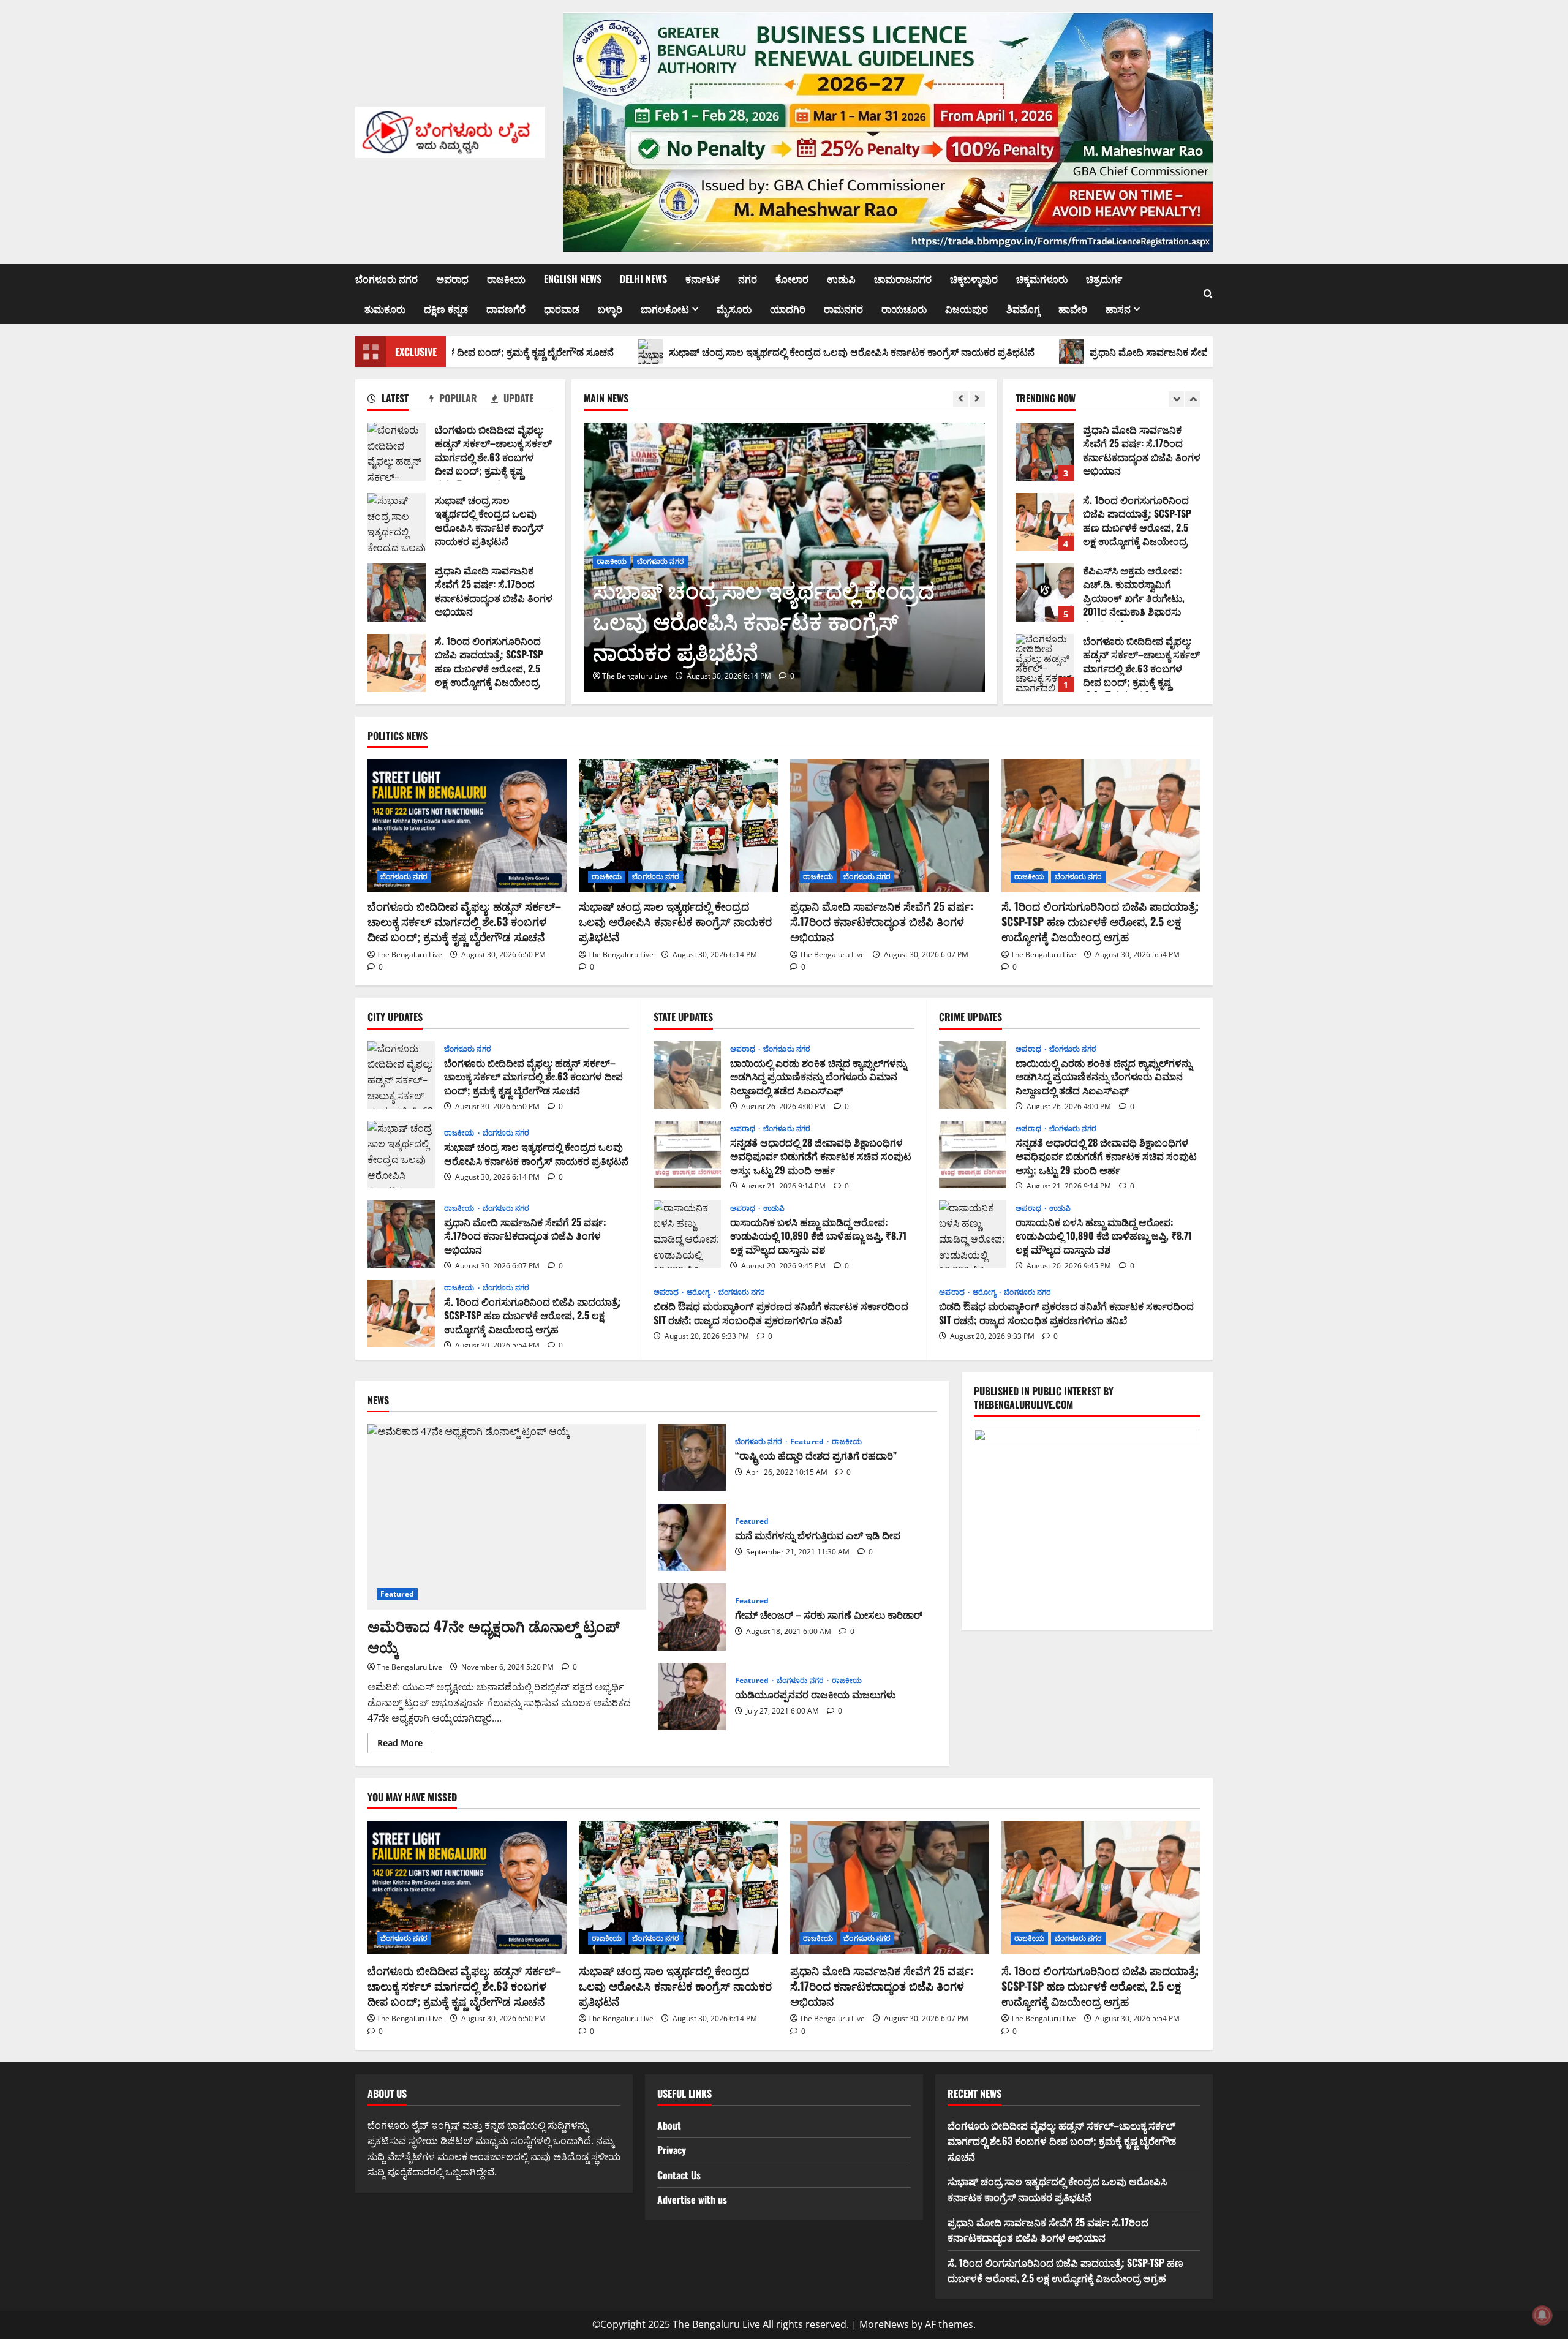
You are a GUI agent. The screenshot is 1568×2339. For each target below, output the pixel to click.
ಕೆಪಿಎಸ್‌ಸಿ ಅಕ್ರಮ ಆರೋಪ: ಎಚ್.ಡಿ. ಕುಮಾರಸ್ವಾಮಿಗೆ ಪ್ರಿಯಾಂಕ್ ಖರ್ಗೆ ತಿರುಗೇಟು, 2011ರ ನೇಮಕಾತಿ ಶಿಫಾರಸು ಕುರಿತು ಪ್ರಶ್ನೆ (1045, 522)
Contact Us (679, 2175)
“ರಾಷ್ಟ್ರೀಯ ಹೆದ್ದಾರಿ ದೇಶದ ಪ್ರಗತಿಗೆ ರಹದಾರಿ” (692, 1458)
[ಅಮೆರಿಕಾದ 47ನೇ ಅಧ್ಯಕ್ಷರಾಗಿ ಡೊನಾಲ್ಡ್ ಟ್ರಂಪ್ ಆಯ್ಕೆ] (507, 1517)
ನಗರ (748, 279)
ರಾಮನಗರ (843, 309)
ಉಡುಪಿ (841, 279)
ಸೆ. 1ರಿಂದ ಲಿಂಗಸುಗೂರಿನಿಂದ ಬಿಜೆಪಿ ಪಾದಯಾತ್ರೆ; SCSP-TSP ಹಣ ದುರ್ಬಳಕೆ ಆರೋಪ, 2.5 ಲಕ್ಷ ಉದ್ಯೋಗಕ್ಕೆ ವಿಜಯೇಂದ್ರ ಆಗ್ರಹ (397, 663)
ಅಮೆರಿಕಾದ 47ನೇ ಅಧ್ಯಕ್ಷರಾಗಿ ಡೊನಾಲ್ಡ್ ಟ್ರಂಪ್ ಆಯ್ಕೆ (494, 1636)
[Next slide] (977, 399)
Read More (405, 1745)
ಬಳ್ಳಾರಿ (610, 309)
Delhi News (643, 279)
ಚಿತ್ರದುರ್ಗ (1104, 279)
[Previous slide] (961, 399)
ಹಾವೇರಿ (1073, 309)
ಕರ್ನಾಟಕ (703, 279)
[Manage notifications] (1542, 2315)
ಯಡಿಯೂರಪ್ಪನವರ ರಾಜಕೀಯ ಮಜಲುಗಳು (692, 1697)
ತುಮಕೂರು (385, 309)
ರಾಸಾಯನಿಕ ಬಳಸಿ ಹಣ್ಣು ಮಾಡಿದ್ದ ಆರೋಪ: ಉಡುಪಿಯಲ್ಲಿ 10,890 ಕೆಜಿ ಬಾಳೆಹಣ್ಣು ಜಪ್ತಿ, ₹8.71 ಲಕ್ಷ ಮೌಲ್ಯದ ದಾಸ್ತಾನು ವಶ (687, 1234)
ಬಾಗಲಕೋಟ (665, 309)
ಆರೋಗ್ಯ (699, 1292)
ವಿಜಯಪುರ (967, 309)
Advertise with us (692, 2199)
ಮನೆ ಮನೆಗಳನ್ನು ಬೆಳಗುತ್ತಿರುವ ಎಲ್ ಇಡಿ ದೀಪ (692, 1537)
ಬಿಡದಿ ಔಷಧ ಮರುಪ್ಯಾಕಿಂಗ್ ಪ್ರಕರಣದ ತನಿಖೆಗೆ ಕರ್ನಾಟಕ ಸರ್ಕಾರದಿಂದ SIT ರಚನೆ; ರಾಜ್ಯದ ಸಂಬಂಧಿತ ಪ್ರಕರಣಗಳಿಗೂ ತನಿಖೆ (781, 1313)
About (669, 2125)
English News (573, 279)
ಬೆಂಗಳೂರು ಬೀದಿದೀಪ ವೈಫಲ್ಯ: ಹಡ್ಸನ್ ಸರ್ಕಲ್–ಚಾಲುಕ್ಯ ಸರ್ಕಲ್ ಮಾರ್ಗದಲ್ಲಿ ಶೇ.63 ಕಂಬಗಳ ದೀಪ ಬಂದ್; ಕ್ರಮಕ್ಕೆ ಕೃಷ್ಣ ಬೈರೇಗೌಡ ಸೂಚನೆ (397, 452)
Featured (397, 1594)
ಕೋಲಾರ (792, 279)
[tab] (398, 401)
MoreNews (884, 2324)
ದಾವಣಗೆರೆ (506, 309)
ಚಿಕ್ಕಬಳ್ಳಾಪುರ (974, 279)
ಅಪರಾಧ (452, 279)
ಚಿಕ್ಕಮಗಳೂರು (1042, 279)
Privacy (672, 2150)
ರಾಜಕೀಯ (506, 279)
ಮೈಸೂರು (734, 309)
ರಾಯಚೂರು (904, 309)
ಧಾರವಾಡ (562, 309)
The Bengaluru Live (747, 676)
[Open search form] (1208, 294)
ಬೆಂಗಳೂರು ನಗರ (386, 279)
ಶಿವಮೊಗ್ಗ (1023, 309)
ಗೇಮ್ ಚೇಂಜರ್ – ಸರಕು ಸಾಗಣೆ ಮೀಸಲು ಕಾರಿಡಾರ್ (692, 1617)
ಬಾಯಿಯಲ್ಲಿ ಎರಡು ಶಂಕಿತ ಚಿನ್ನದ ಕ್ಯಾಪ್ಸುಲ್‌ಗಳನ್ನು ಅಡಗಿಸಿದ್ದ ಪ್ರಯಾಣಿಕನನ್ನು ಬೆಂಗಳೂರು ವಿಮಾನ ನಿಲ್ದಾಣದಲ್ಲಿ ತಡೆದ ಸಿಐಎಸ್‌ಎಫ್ (687, 1075)
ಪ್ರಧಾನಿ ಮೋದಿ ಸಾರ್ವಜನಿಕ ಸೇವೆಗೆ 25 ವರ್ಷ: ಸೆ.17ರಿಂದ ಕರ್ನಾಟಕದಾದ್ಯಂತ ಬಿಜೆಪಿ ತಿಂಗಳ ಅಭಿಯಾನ (1093, 352)
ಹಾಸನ (1118, 309)
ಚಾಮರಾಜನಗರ (903, 279)
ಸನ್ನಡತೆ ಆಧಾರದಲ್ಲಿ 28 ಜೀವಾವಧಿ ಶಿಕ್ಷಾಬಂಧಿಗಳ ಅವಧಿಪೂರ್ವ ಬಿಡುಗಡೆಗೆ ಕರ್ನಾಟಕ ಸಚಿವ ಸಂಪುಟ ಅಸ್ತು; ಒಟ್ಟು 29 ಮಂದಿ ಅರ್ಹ (687, 1154)
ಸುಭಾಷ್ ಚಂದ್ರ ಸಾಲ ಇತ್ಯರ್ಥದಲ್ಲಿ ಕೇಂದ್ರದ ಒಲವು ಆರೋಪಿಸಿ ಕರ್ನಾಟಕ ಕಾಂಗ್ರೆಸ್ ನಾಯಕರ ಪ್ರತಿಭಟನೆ (675, 352)
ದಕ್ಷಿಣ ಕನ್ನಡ (446, 309)
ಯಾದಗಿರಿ (788, 309)
